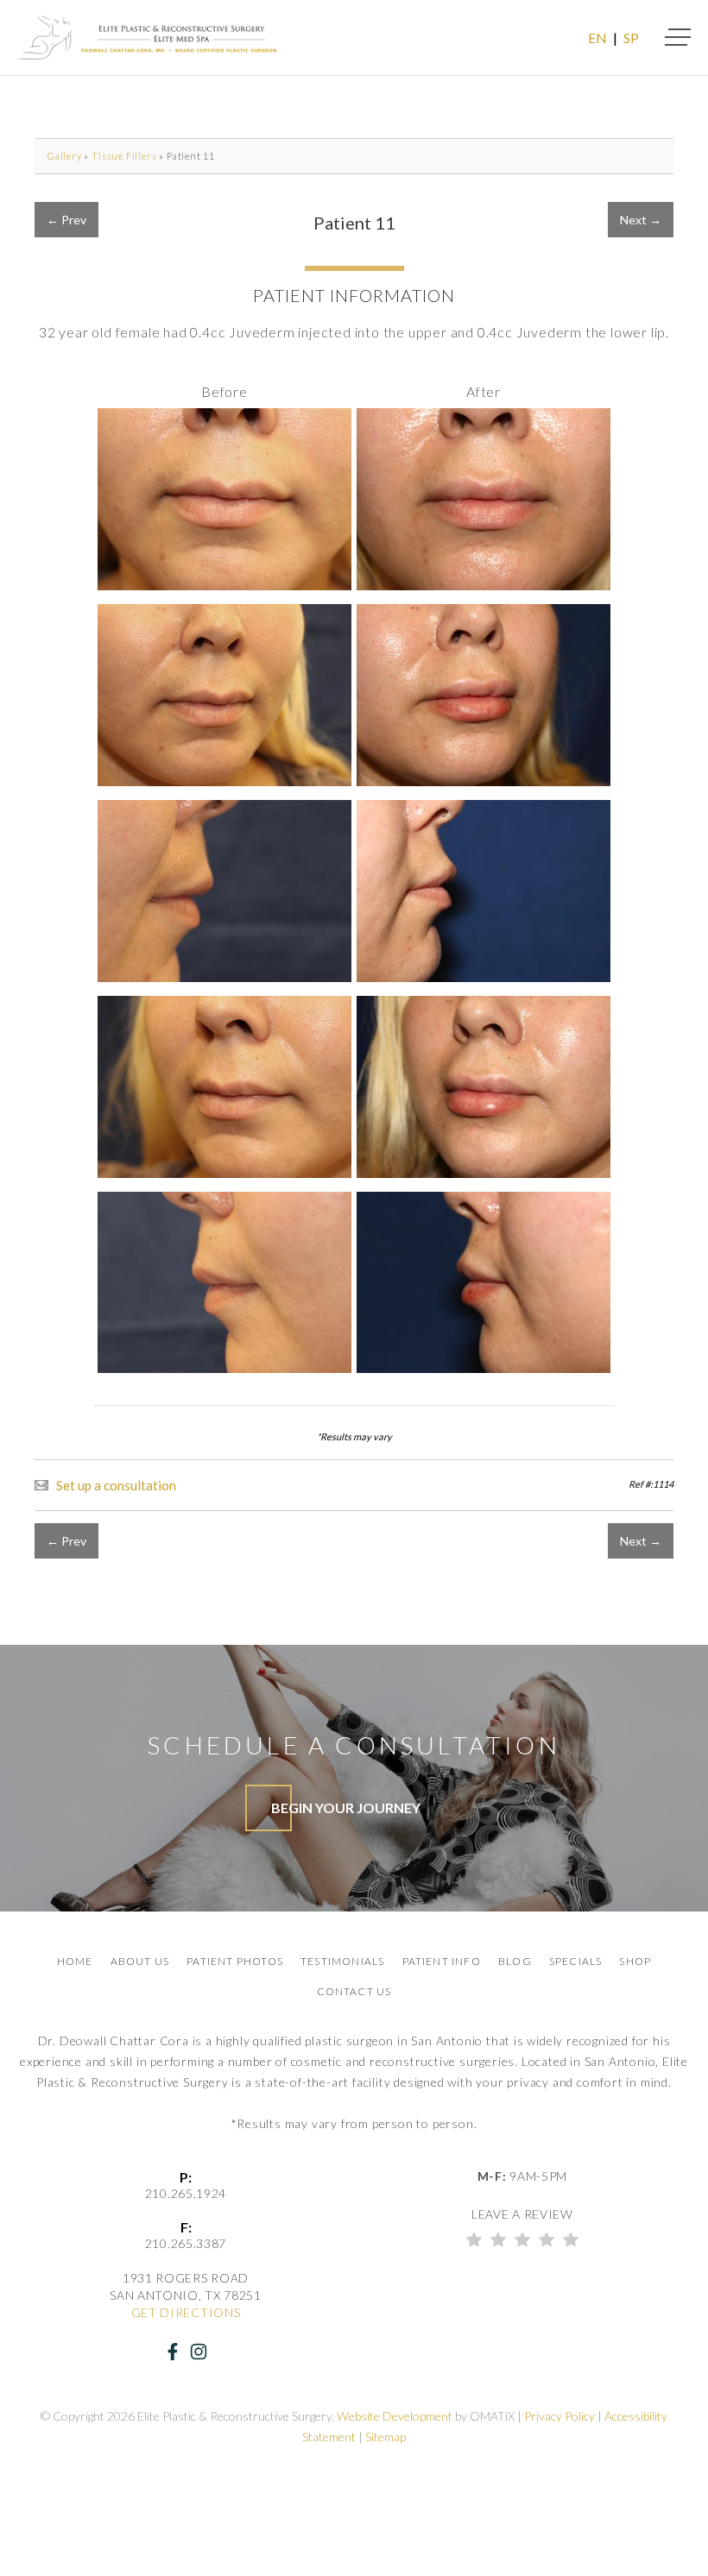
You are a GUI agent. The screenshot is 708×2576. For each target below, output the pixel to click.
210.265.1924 (186, 2193)
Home (75, 1961)
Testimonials (342, 1961)
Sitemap (386, 2437)
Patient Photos (235, 1961)
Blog (515, 1961)
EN (597, 38)
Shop (635, 1961)
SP (631, 38)
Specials (576, 1961)
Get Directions (186, 2312)
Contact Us (354, 1991)
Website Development (395, 2416)
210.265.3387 (186, 2243)
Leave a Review (522, 2214)
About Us (140, 1961)
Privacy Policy (559, 2416)
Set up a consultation (116, 1485)
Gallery (65, 156)
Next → (641, 220)
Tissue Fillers (124, 156)
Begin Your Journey (346, 1808)
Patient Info (442, 1961)
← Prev (66, 220)
